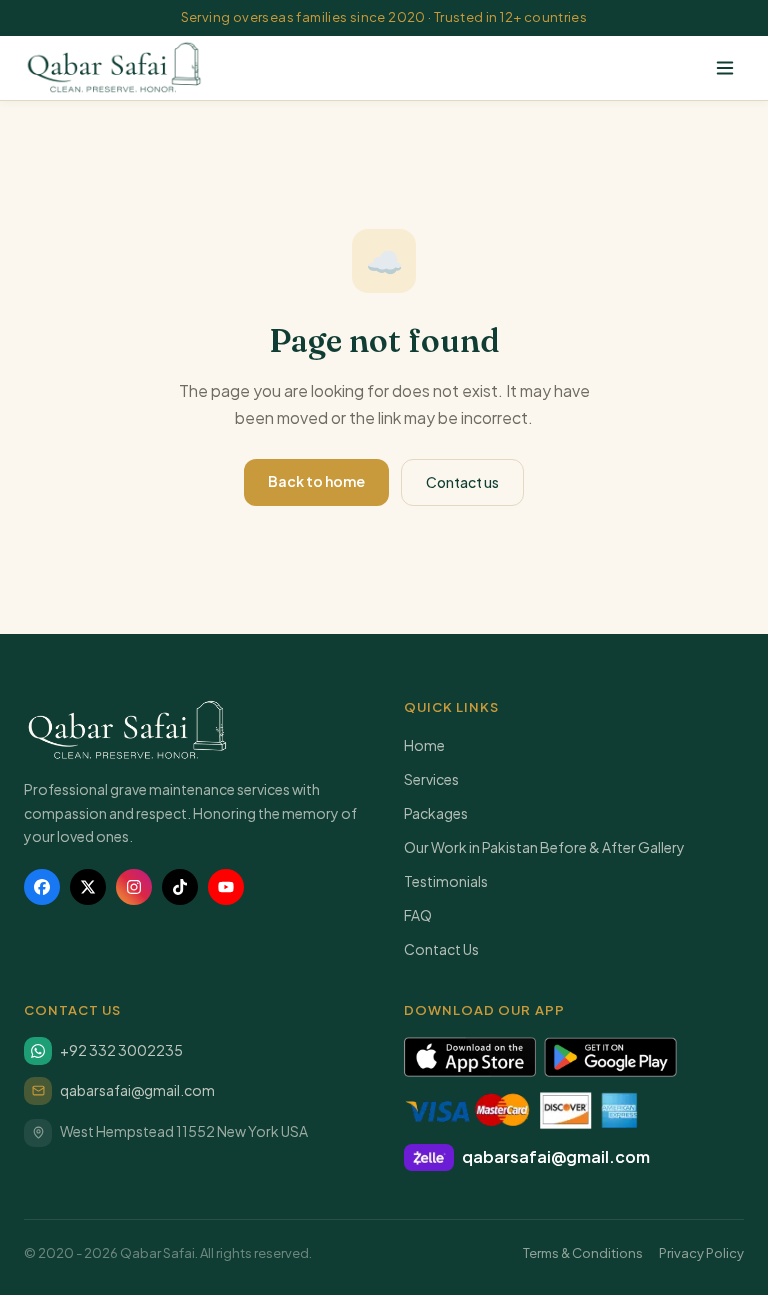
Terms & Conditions (583, 1253)
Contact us (462, 482)
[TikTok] (180, 887)
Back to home (316, 481)
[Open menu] (725, 68)
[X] (88, 887)
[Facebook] (42, 887)
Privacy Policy (701, 1253)
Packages (436, 813)
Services (431, 779)
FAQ (418, 915)
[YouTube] (226, 887)
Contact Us (441, 949)
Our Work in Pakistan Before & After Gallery (544, 847)
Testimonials (446, 881)
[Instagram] (134, 887)
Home (424, 745)
